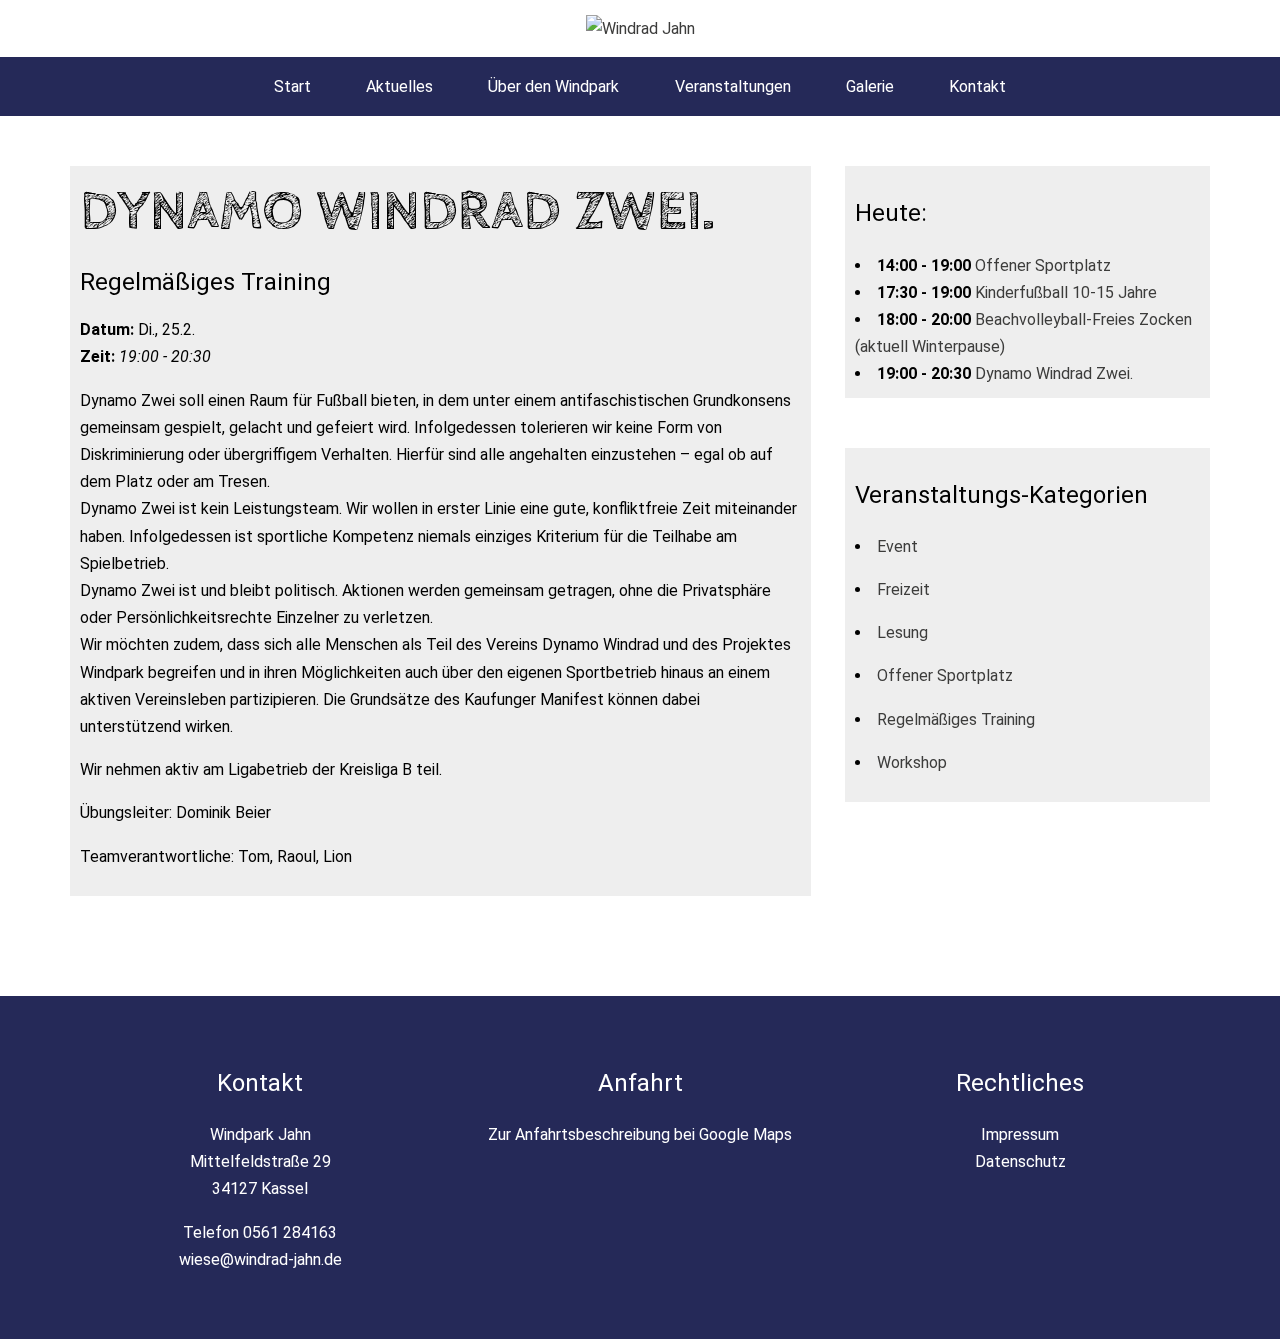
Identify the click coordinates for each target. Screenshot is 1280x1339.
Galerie (870, 86)
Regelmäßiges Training (956, 719)
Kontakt (977, 86)
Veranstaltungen (733, 86)
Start (292, 86)
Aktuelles (399, 86)
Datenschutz (1020, 1161)
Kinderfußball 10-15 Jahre (1066, 292)
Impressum (1020, 1134)
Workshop (912, 762)
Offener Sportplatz (1043, 265)
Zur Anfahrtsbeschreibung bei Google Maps (640, 1134)
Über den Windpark (553, 86)
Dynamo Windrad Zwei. (1054, 373)
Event (897, 546)
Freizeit (903, 589)
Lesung (902, 632)
